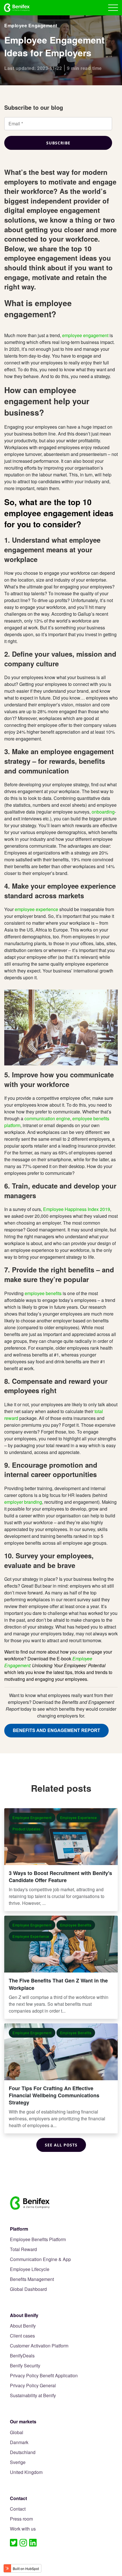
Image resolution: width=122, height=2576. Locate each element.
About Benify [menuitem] (23, 2326)
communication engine (47, 1118)
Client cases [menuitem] (22, 2336)
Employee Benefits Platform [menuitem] (38, 2240)
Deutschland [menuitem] (23, 2452)
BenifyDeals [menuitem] (22, 2356)
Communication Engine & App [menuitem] (40, 2259)
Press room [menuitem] (21, 2519)
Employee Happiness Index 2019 (77, 1209)
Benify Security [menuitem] (25, 2366)
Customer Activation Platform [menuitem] (39, 2346)
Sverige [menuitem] (18, 2462)
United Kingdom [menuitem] (26, 2472)
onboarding (103, 812)
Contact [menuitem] (18, 2509)
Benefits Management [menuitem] (32, 2279)
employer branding (23, 1502)
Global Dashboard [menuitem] (28, 2289)
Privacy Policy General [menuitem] (33, 2386)
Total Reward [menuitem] (23, 2250)
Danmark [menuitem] (19, 2443)
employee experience (36, 909)
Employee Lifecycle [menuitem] (30, 2269)
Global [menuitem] (17, 2433)
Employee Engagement (31, 25)
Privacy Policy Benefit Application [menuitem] (44, 2376)
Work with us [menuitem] (23, 2529)
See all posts (61, 2145)
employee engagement (85, 335)
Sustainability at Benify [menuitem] (33, 2396)
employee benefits (43, 1293)
